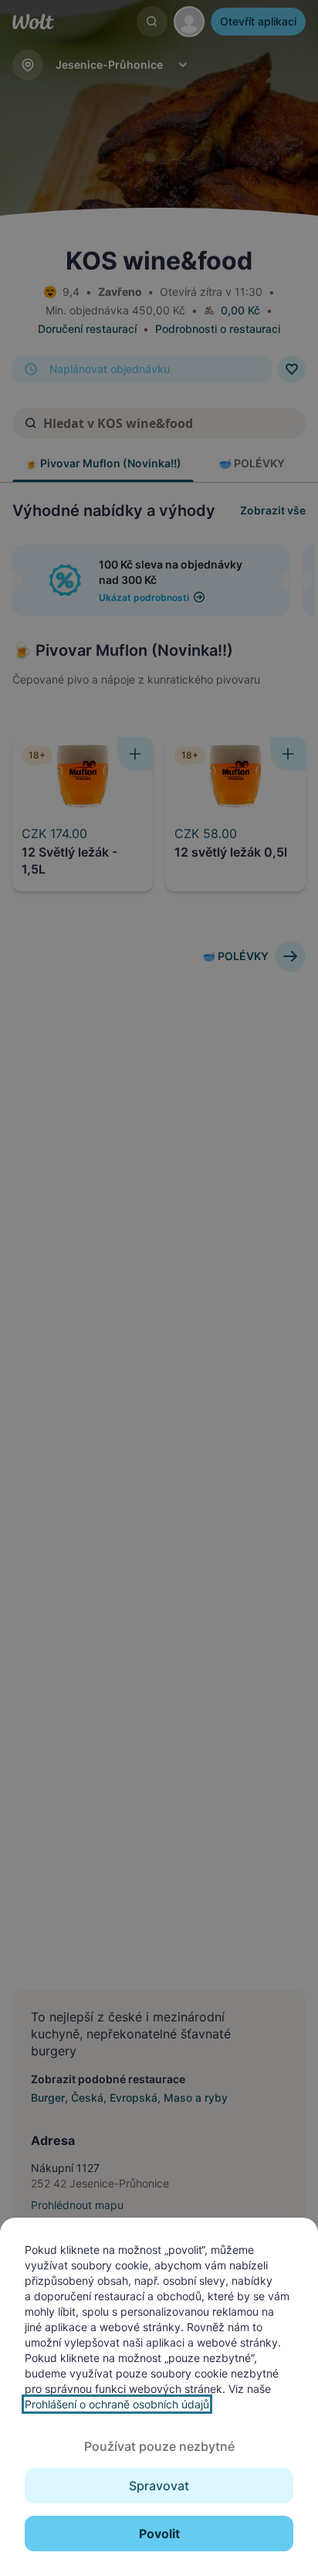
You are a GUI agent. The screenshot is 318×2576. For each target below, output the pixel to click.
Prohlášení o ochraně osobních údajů (117, 2404)
